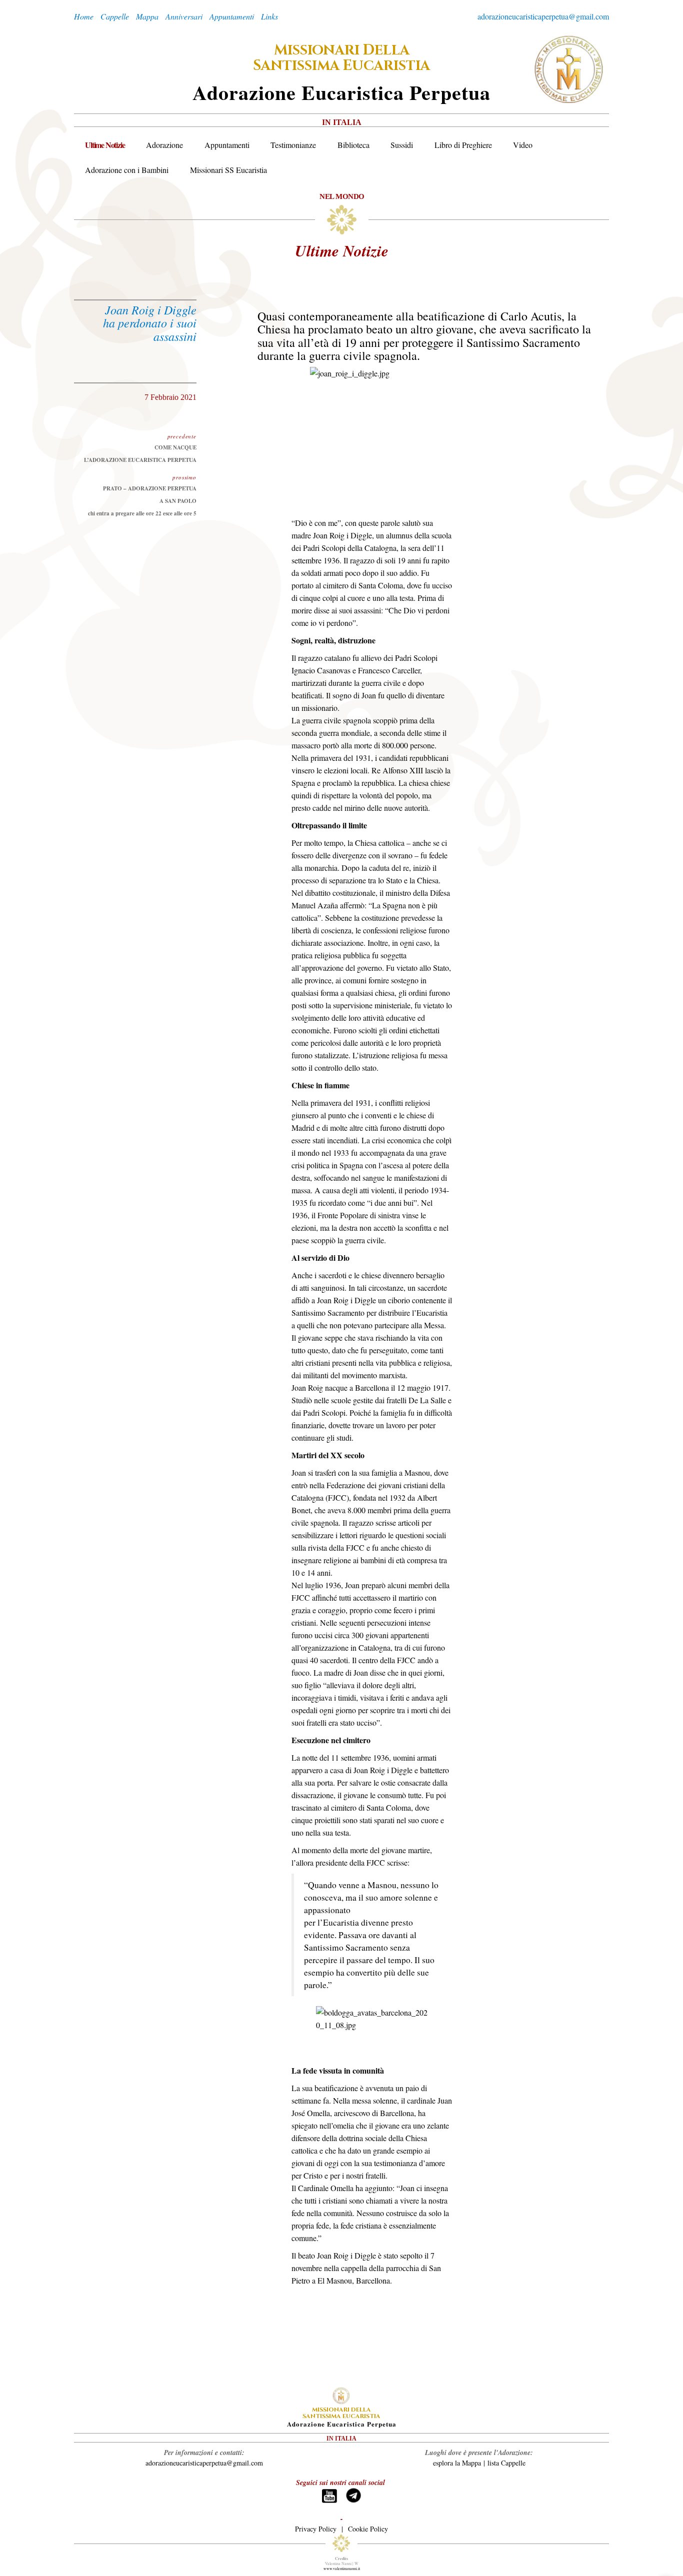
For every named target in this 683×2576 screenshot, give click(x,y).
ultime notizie (342, 250)
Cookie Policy (368, 2529)
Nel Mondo (342, 196)
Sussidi (402, 145)
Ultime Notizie (105, 145)
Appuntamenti (227, 145)
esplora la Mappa (457, 2463)
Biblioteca (353, 145)
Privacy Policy (316, 2529)
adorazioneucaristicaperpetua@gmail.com (543, 16)
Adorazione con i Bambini (127, 170)
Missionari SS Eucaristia (228, 170)
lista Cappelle (506, 2463)
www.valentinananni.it (342, 2569)
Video (523, 145)
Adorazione (164, 145)
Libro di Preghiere (463, 145)
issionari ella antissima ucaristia (341, 58)
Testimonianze (293, 145)
